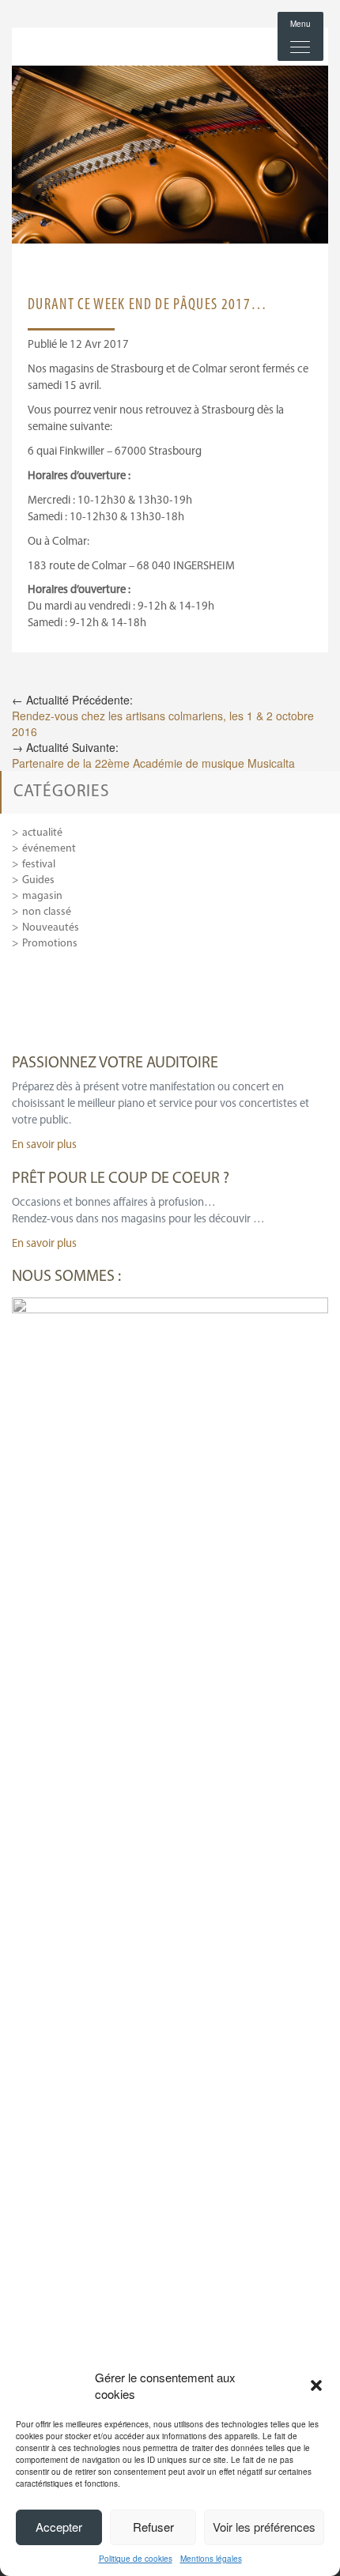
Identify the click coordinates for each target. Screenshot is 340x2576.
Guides (38, 880)
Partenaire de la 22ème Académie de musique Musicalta (153, 763)
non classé (47, 912)
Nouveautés (51, 928)
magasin (42, 896)
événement (49, 849)
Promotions (50, 944)
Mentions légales (211, 2559)
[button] (316, 2385)
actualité (42, 833)
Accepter (59, 2527)
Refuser (153, 2527)
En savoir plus (44, 1145)
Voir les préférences (264, 2527)
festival (39, 865)
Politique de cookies (136, 2559)
